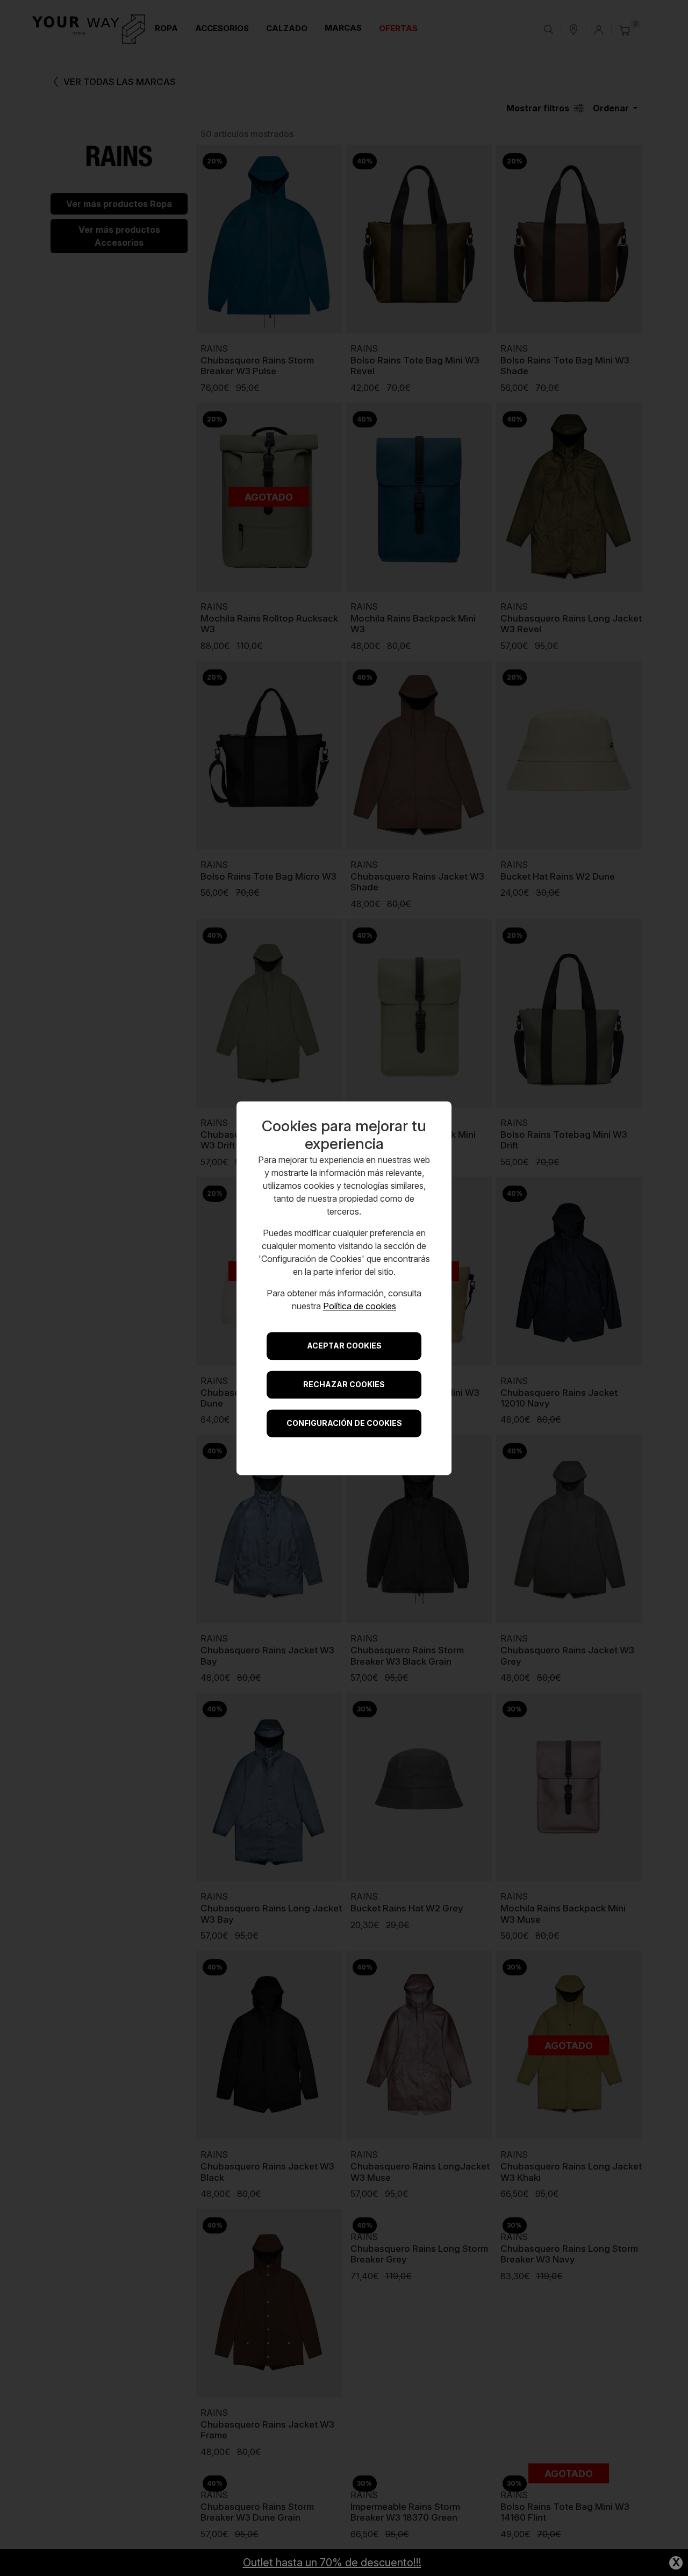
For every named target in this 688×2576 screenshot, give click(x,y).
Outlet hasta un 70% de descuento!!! (332, 2563)
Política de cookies (360, 1306)
